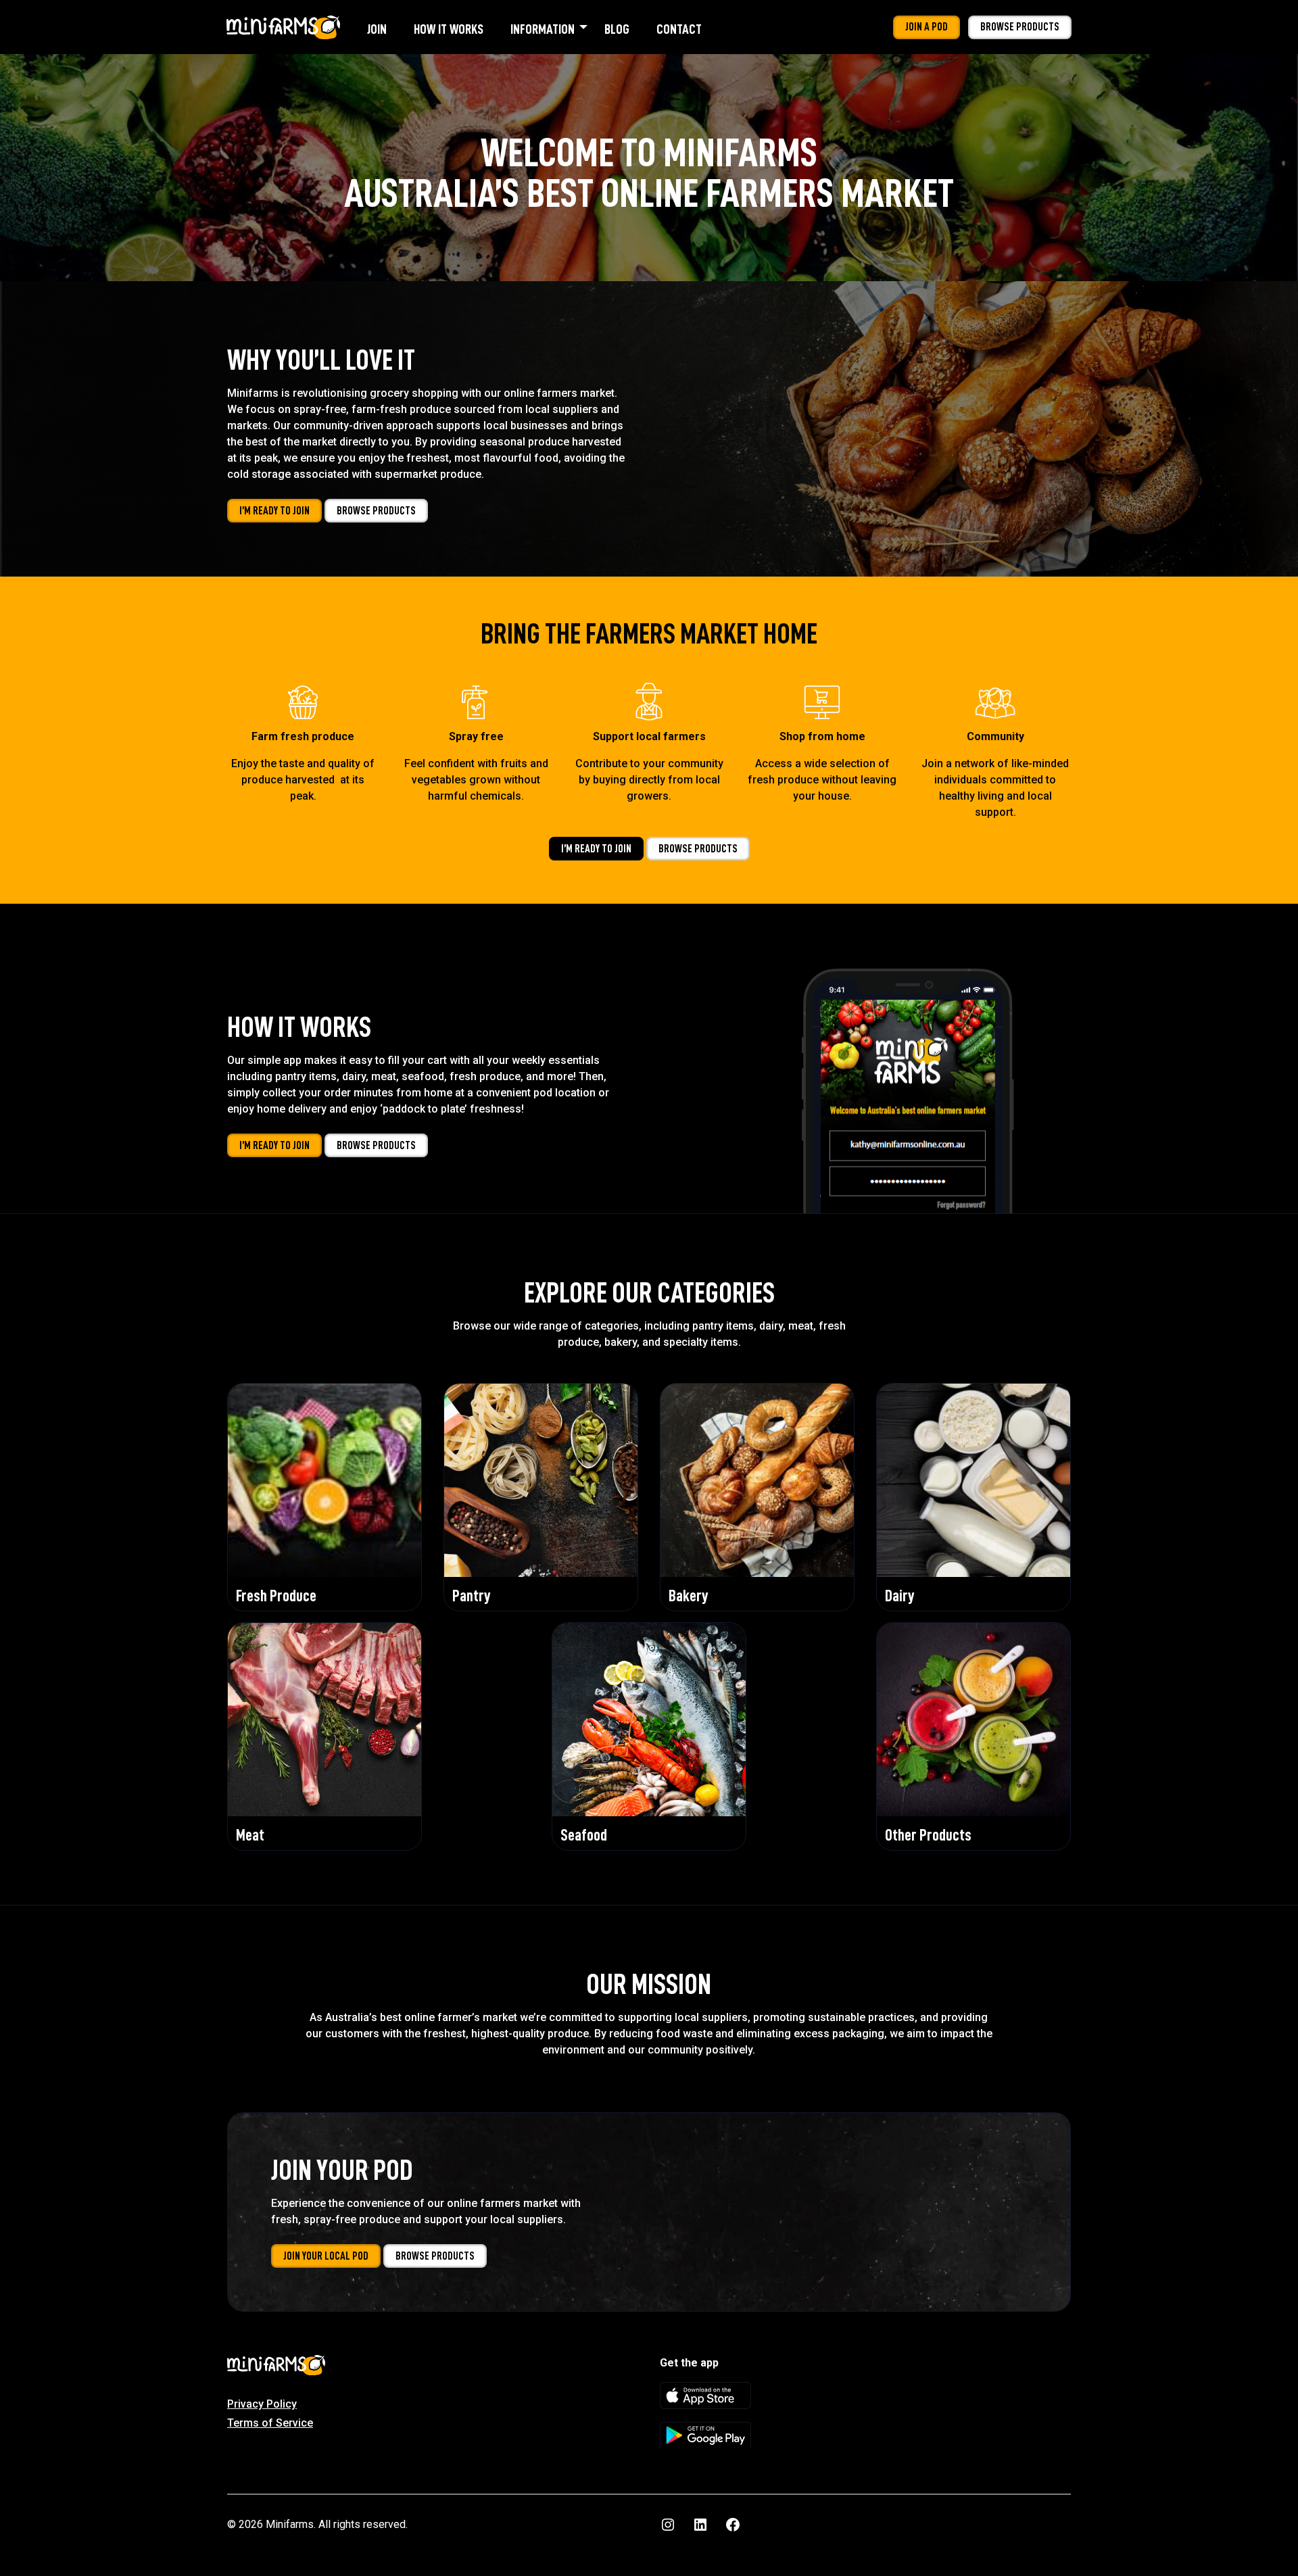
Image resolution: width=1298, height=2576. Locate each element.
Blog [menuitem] (617, 29)
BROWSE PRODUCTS (376, 511)
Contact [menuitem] (679, 29)
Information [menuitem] (543, 29)
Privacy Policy (262, 2404)
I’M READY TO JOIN (274, 511)
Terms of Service (270, 2423)
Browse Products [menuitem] (1020, 27)
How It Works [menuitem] (449, 29)
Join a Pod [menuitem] (927, 27)
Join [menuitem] (377, 29)
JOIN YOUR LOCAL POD (326, 2256)
